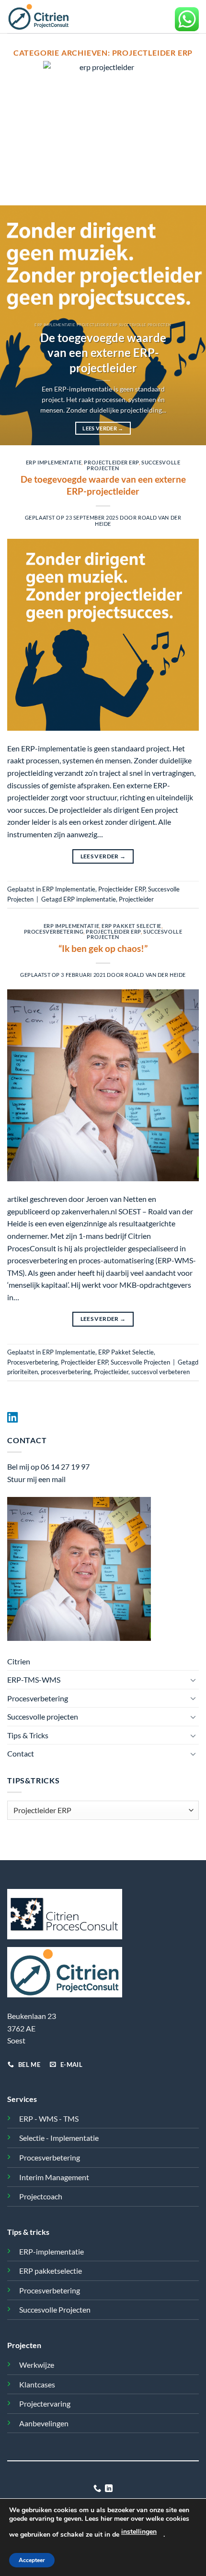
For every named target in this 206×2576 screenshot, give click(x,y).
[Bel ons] (97, 2489)
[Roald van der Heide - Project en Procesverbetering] (49, 17)
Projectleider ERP (111, 462)
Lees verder (103, 428)
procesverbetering (66, 1372)
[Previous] (16, 325)
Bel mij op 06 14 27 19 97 (48, 1466)
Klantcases (37, 2384)
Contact (21, 1753)
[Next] (190, 325)
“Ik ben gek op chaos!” (103, 948)
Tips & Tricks (28, 1735)
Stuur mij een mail (36, 1479)
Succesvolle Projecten (140, 1362)
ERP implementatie (90, 899)
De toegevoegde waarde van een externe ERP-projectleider (103, 353)
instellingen (139, 2532)
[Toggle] (193, 1680)
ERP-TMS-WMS (34, 1680)
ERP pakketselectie (51, 2271)
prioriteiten (23, 1372)
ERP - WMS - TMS (49, 2119)
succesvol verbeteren (160, 1372)
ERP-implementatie (51, 2251)
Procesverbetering (54, 932)
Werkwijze (37, 2365)
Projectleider (136, 899)
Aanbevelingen (44, 2423)
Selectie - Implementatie (59, 2138)
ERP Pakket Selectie (132, 926)
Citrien (19, 1661)
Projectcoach (41, 2196)
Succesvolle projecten (43, 1716)
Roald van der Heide (155, 975)
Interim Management (54, 2177)
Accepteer (32, 2560)
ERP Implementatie (54, 462)
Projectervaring (45, 2404)
